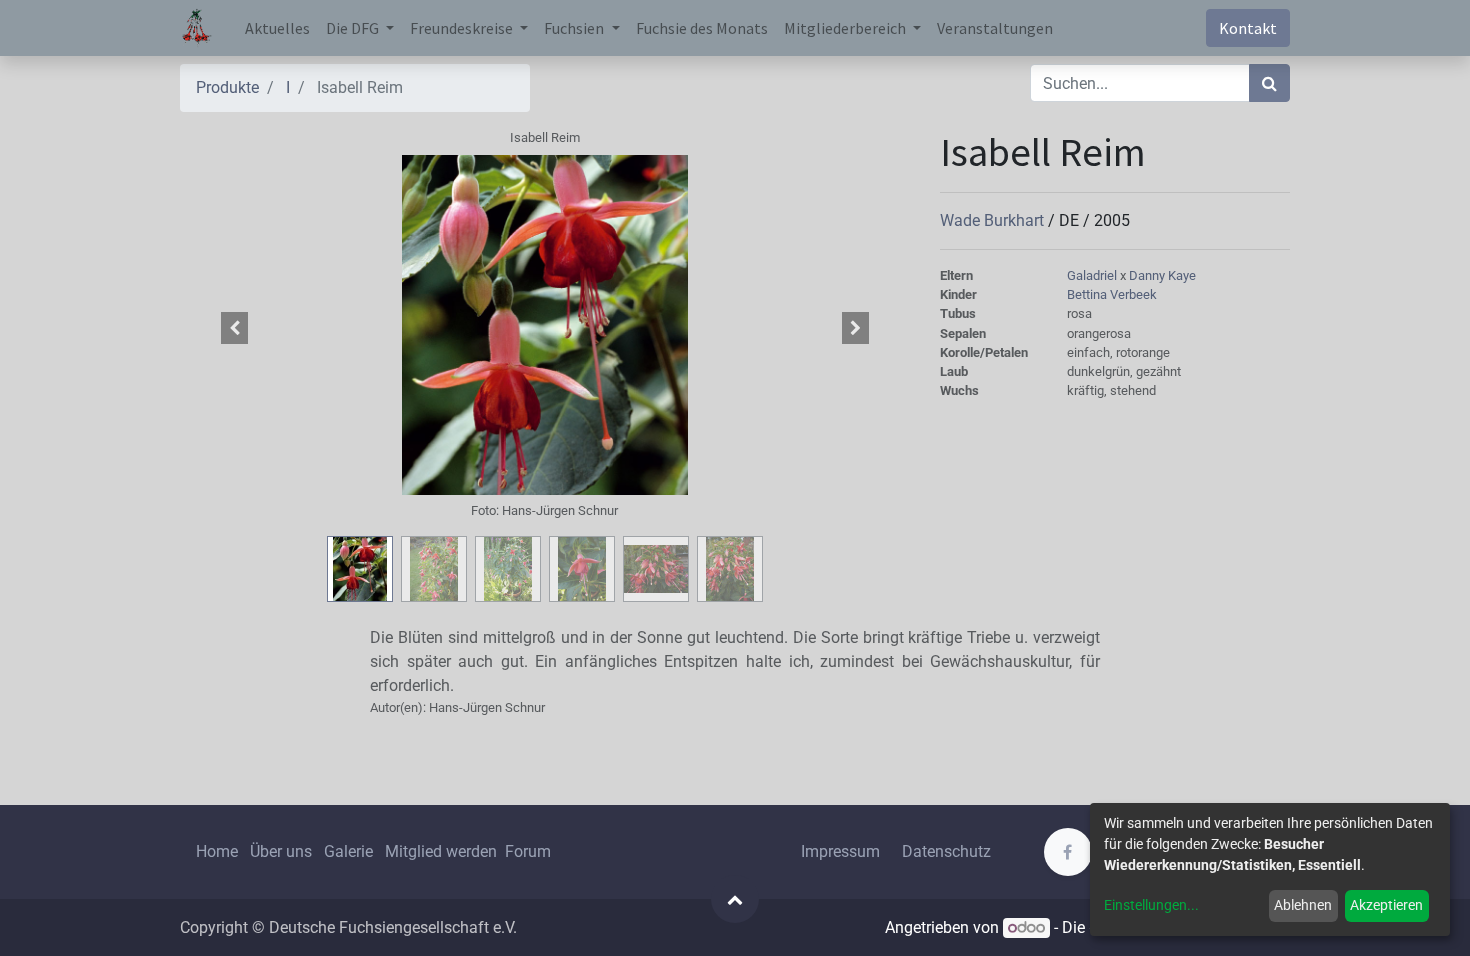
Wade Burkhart (994, 220)
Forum (528, 851)
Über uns (281, 851)
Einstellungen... (1151, 905)
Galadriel (1093, 275)
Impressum (840, 851)
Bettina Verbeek (1112, 294)
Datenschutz (946, 851)
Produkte (227, 87)
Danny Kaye (1162, 275)
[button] (235, 328)
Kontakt (1248, 28)
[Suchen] (1269, 83)
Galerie (348, 851)
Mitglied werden (443, 851)
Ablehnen (1303, 905)
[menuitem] (277, 28)
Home (217, 851)
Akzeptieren (1386, 905)
